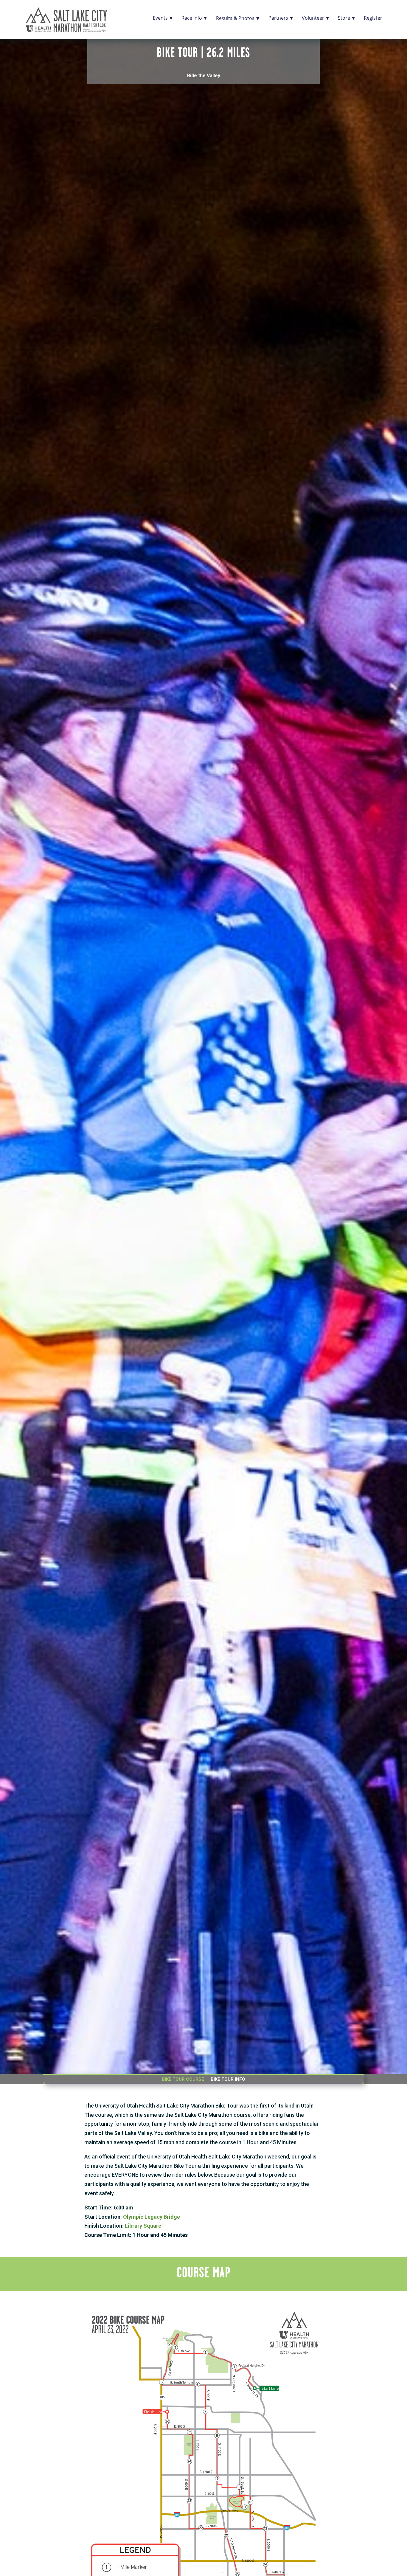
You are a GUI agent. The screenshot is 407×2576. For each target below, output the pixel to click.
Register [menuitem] (373, 17)
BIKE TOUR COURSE (183, 2080)
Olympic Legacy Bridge (152, 2217)
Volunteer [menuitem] (313, 17)
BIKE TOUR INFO (228, 2080)
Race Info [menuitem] (192, 17)
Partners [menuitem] (278, 17)
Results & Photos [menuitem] (235, 18)
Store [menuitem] (344, 17)
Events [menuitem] (160, 17)
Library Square (143, 2226)
